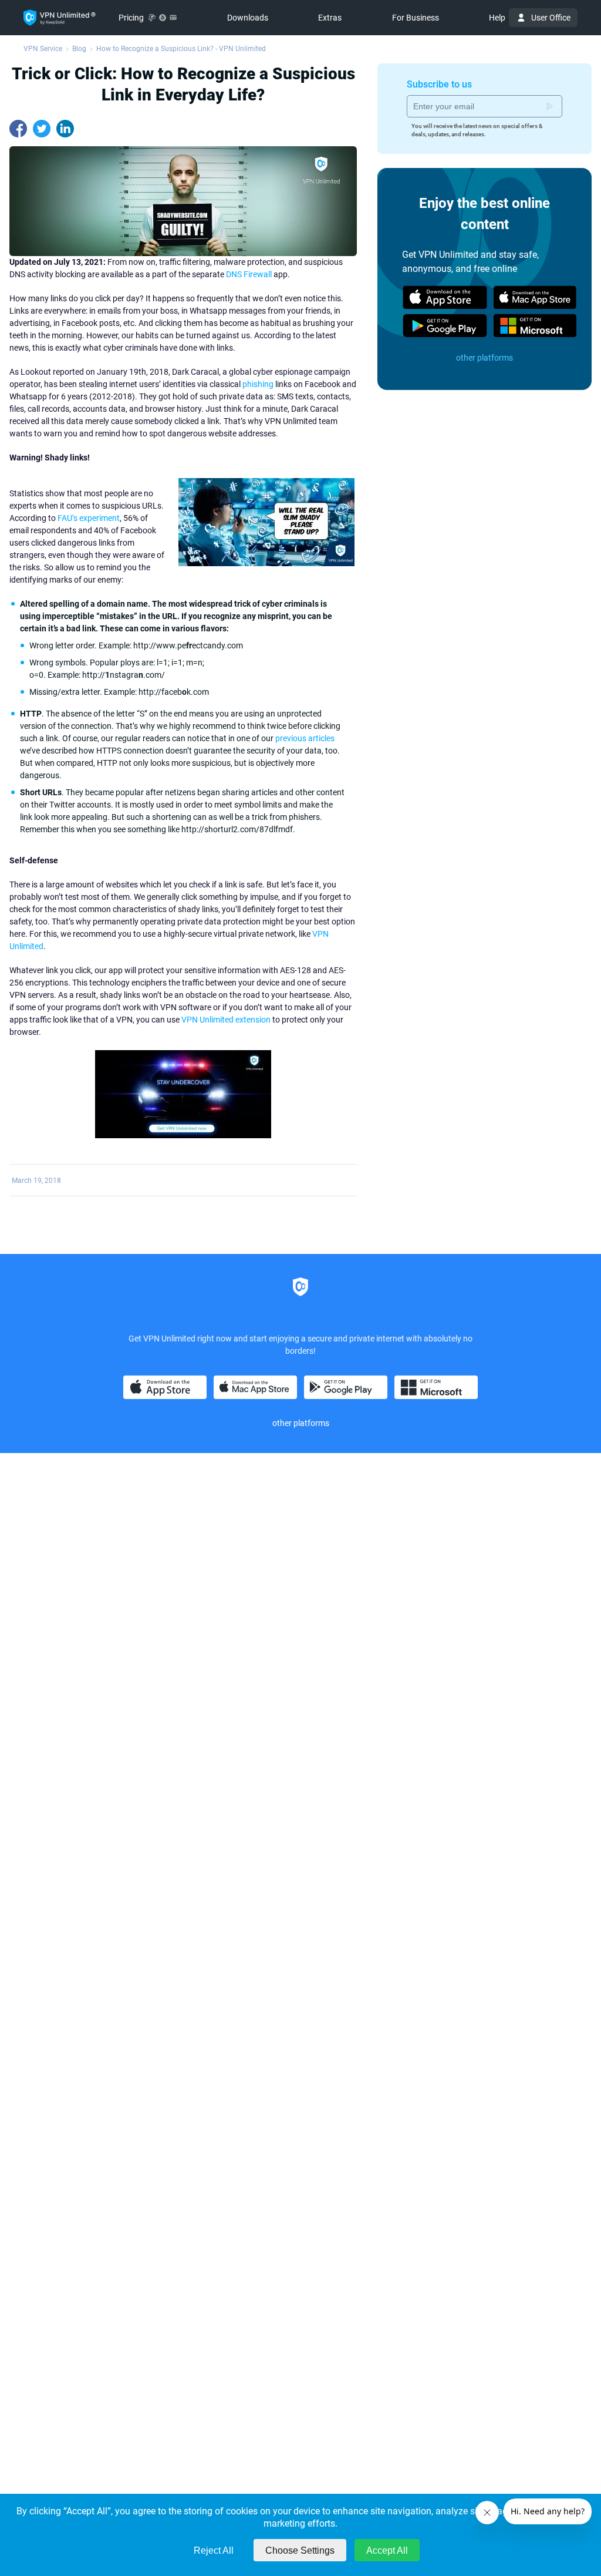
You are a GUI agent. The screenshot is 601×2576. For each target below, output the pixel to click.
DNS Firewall (249, 274)
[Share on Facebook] (18, 129)
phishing (258, 384)
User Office (551, 18)
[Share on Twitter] (42, 129)
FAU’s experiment (89, 518)
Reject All (214, 2550)
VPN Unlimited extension (226, 1020)
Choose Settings (300, 2550)
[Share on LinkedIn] (65, 129)
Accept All (387, 2550)
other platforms (484, 358)
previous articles (305, 738)
